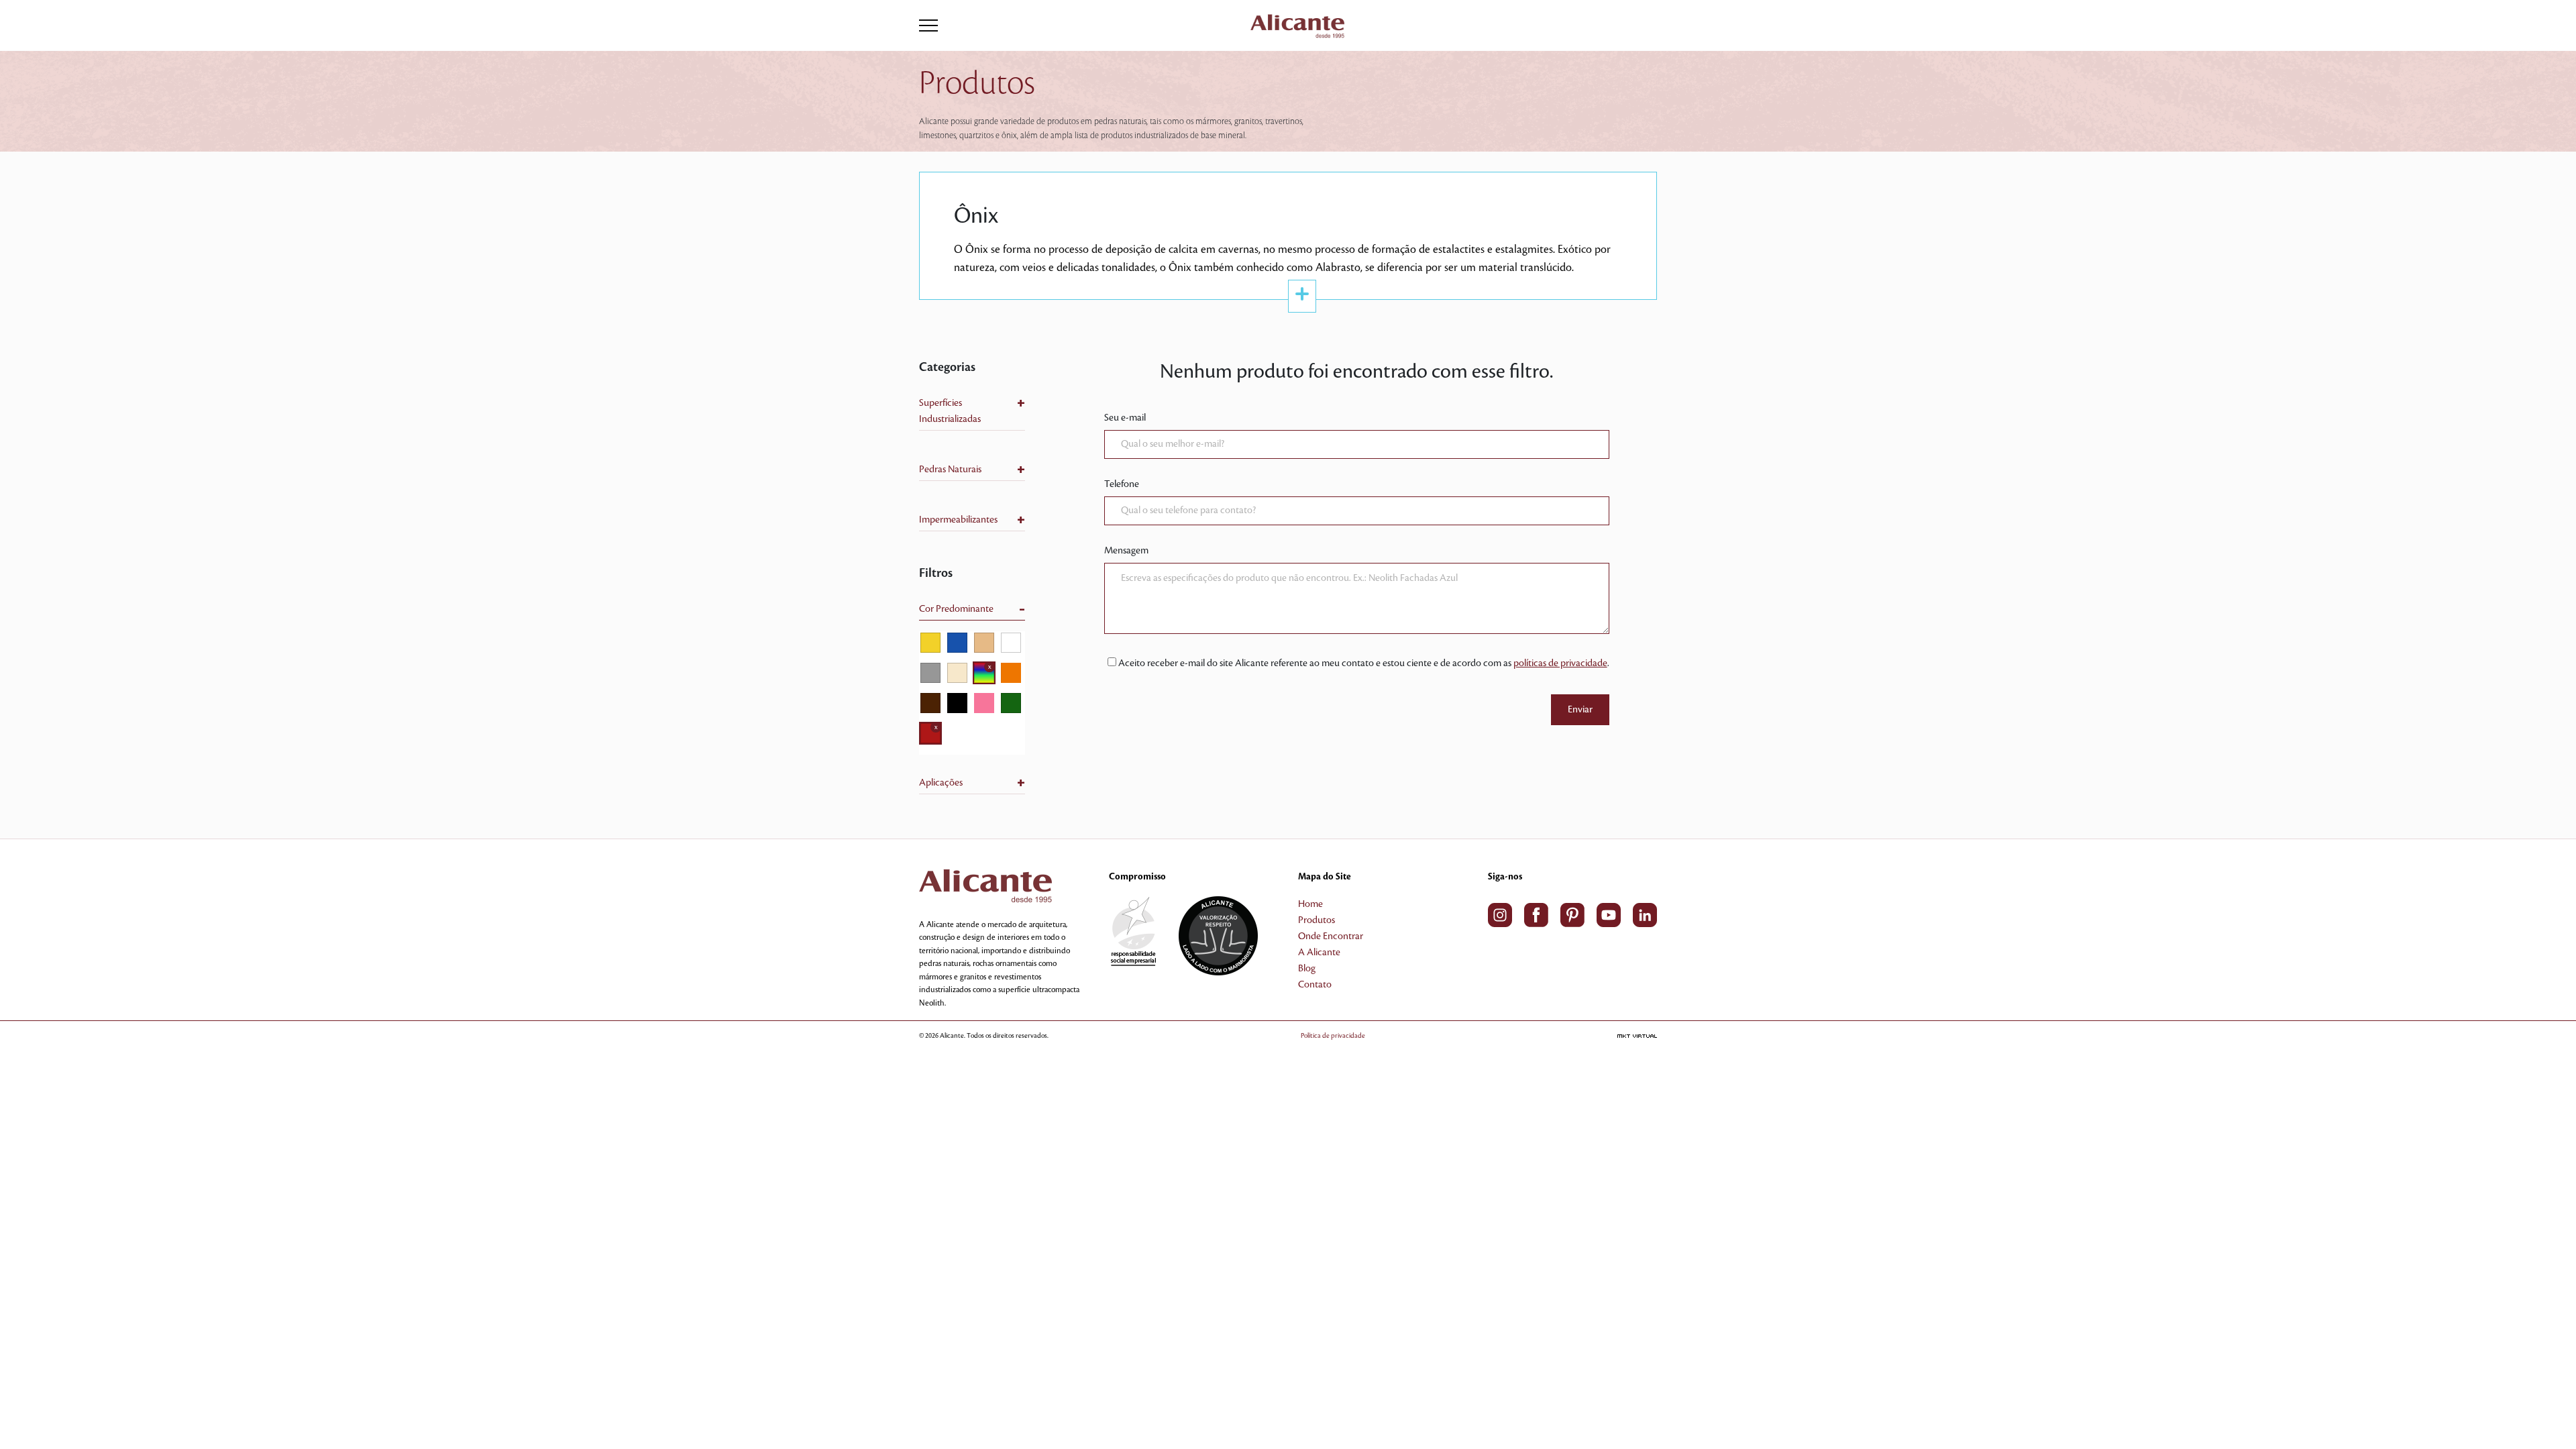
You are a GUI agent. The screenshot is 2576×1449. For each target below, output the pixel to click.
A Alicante (1319, 953)
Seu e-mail (1125, 418)
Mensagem (1126, 551)
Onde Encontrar (1331, 936)
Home (1310, 904)
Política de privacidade (1333, 1035)
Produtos (1317, 920)
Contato (1315, 985)
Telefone (1122, 484)
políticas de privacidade (1560, 663)
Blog (1307, 969)
